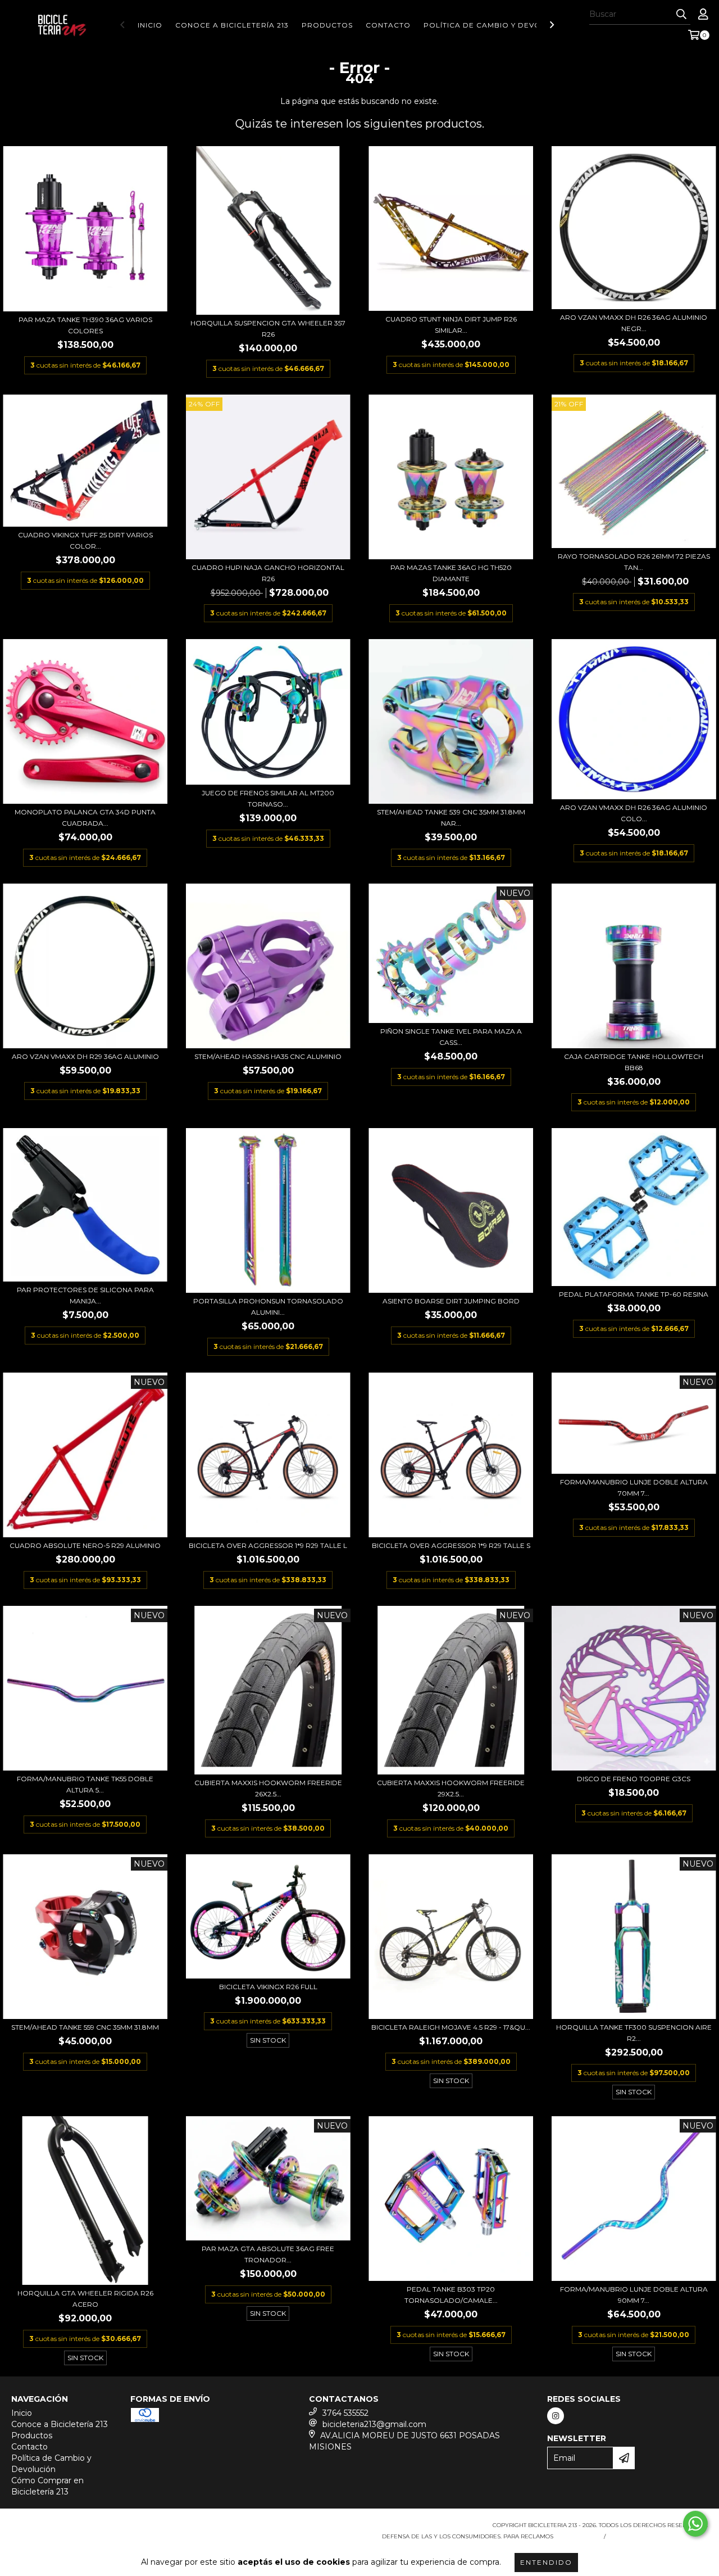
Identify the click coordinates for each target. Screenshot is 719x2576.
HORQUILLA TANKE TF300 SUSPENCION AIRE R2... (634, 2033)
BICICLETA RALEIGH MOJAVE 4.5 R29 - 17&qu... (451, 2027)
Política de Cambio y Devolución (497, 25)
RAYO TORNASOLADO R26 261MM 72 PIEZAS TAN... (634, 562)
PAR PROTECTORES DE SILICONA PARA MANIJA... (85, 1295)
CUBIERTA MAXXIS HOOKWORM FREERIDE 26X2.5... (268, 1788)
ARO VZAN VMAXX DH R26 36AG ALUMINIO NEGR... (634, 323)
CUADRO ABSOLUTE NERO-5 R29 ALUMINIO (85, 1545)
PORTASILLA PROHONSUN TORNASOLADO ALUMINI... (268, 1307)
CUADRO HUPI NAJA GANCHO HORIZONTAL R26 (268, 573)
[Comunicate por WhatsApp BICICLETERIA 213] (695, 2524)
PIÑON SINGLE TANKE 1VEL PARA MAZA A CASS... (451, 1037)
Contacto (388, 25)
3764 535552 (345, 2413)
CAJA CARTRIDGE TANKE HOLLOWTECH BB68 (634, 1062)
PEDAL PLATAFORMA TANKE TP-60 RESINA (634, 1294)
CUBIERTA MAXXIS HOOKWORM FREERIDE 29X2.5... (451, 1788)
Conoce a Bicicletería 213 (232, 25)
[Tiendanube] (60, 2529)
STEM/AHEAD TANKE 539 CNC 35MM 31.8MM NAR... (451, 818)
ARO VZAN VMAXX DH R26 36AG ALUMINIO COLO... (634, 813)
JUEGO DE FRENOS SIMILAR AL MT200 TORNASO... (268, 798)
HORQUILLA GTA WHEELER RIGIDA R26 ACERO (85, 2299)
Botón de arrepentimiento (659, 2536)
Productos (327, 25)
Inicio (150, 25)
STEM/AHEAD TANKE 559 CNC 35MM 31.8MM (85, 2027)
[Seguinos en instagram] (556, 2416)
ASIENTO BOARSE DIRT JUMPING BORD (451, 1301)
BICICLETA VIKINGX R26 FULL (268, 1987)
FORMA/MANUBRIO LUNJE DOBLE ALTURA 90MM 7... (634, 2295)
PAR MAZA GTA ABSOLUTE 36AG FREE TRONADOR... (268, 2254)
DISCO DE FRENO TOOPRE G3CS (634, 1779)
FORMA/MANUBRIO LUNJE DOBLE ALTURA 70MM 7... (634, 1488)
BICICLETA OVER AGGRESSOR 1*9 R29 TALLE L (268, 1545)
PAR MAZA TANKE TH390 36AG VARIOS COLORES (85, 325)
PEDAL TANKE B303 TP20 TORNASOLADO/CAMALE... (451, 2295)
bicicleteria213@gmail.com (374, 2424)
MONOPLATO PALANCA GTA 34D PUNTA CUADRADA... (85, 818)
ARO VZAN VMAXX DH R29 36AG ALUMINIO (85, 1056)
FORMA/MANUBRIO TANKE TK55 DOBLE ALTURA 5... (85, 1784)
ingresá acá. (577, 2536)
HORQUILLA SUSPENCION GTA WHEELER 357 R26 (268, 329)
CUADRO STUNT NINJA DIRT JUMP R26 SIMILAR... (451, 325)
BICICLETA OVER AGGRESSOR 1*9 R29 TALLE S (451, 1545)
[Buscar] (681, 15)
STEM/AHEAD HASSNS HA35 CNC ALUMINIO (268, 1056)
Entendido (546, 2562)
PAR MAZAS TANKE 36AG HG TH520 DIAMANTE (451, 573)
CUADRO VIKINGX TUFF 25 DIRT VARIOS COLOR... (85, 540)
